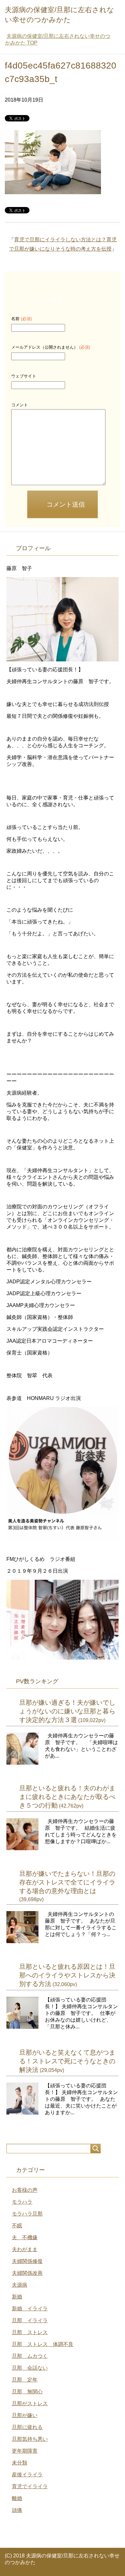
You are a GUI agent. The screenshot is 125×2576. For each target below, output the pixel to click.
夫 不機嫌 (25, 2237)
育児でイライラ (30, 2486)
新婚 (17, 2297)
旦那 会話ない (30, 2368)
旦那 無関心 (27, 2392)
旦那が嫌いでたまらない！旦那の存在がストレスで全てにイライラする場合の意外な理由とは (67, 1882)
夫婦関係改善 (27, 2273)
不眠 (17, 2226)
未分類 (20, 2463)
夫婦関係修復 (27, 2261)
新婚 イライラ (30, 2309)
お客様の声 (25, 2190)
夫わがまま (25, 2249)
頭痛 (17, 2510)
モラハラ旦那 (27, 2214)
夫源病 (20, 2285)
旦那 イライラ (30, 2320)
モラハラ (22, 2202)
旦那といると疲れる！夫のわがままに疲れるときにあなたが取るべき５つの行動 (67, 1797)
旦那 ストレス (30, 2332)
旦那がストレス (30, 2403)
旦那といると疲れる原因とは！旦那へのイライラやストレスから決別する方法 (67, 1975)
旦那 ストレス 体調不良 (43, 2344)
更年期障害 (25, 2451)
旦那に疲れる (27, 2427)
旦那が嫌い (25, 2415)
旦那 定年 (25, 2380)
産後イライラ (27, 2475)
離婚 (17, 2498)
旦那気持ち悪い (30, 2439)
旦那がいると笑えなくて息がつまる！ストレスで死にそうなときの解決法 (67, 2061)
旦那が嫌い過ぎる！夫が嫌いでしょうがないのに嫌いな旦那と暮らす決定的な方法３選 (67, 1711)
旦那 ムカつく (30, 2356)
